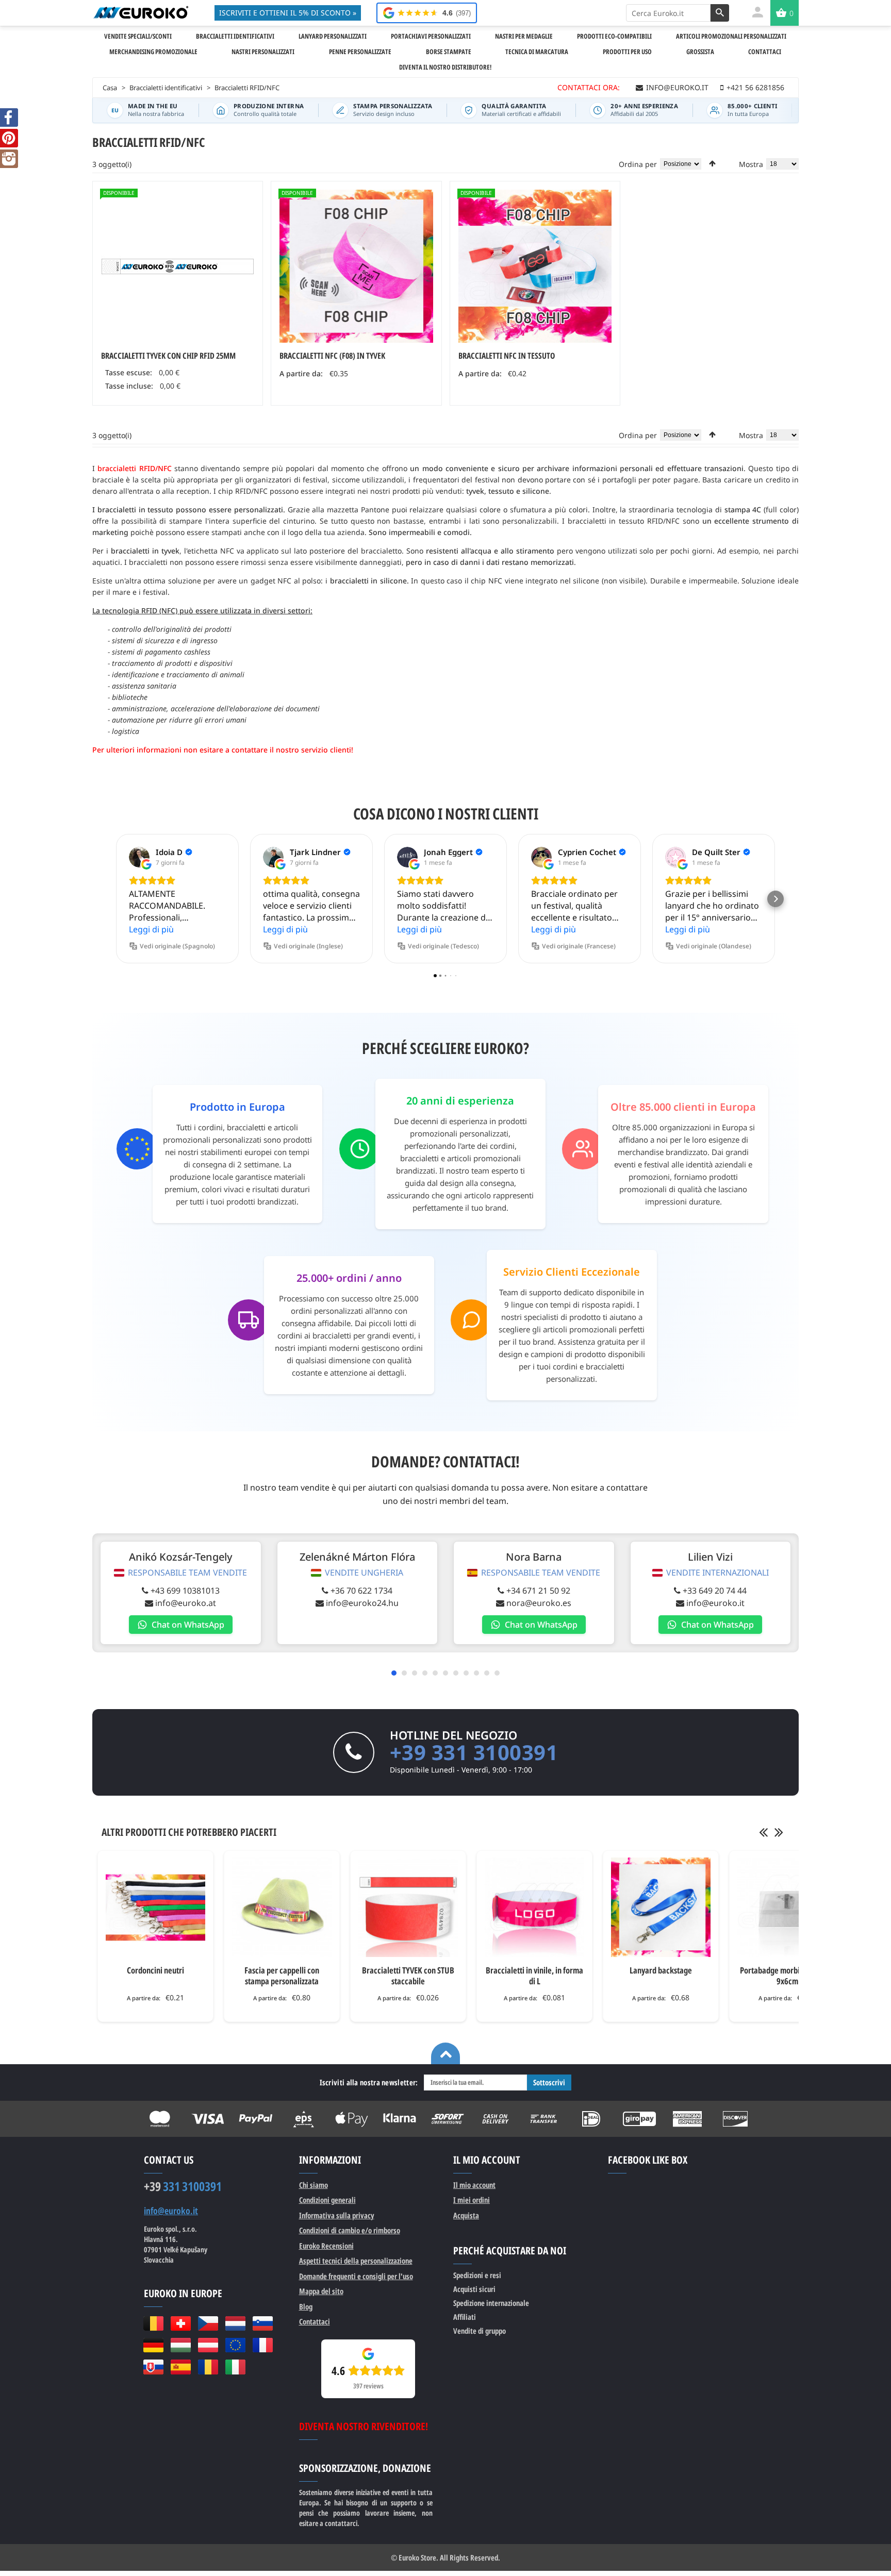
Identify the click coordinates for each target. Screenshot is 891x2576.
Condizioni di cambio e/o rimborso (350, 2230)
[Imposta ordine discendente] (712, 163)
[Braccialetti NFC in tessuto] (535, 266)
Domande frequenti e (356, 2276)
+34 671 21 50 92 (538, 1591)
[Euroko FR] (263, 2345)
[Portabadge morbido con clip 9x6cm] (787, 1907)
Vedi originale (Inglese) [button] (308, 946)
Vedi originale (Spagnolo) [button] (177, 946)
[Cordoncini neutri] (155, 1907)
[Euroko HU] (181, 2345)
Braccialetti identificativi (166, 88)
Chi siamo (313, 2185)
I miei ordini (472, 2200)
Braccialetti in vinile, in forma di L (534, 1976)
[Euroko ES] (181, 2367)
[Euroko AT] (208, 2345)
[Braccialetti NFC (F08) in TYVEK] (356, 266)
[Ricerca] (720, 13)
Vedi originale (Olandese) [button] (714, 946)
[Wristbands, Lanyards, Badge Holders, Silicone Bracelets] (141, 12)
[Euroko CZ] (208, 2323)
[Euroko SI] (263, 2323)
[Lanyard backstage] (661, 1907)
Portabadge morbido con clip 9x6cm (787, 1976)
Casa (110, 88)
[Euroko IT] (235, 2367)
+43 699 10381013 (185, 1591)
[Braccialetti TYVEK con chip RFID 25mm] (178, 266)
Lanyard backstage (661, 1970)
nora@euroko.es (539, 1603)
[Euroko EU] (235, 2345)
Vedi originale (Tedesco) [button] (443, 946)
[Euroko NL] (235, 2323)
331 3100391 (183, 2186)
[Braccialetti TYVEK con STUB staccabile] (408, 1907)
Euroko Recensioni (326, 2246)
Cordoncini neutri (155, 1970)
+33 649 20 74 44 (715, 1591)
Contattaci (315, 2321)
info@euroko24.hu (362, 1603)
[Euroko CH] (181, 2323)
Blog (306, 2306)
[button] (115, 899)
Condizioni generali (327, 2200)
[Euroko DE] (153, 2345)
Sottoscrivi (549, 2082)
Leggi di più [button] (151, 929)
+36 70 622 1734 (361, 1591)
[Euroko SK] (153, 2367)
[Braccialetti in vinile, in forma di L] (534, 1907)
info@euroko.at (186, 1603)
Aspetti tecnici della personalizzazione (356, 2261)
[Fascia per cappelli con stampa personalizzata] (282, 1907)
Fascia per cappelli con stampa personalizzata (282, 1976)
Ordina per (638, 164)
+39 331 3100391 (474, 1752)
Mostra (751, 164)
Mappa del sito (321, 2291)
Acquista (466, 2215)
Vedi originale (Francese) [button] (579, 946)
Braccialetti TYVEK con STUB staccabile (408, 1976)
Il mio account (474, 2185)
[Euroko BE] (153, 2323)
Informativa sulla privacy (337, 2215)
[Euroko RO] (208, 2367)
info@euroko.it (715, 1603)
